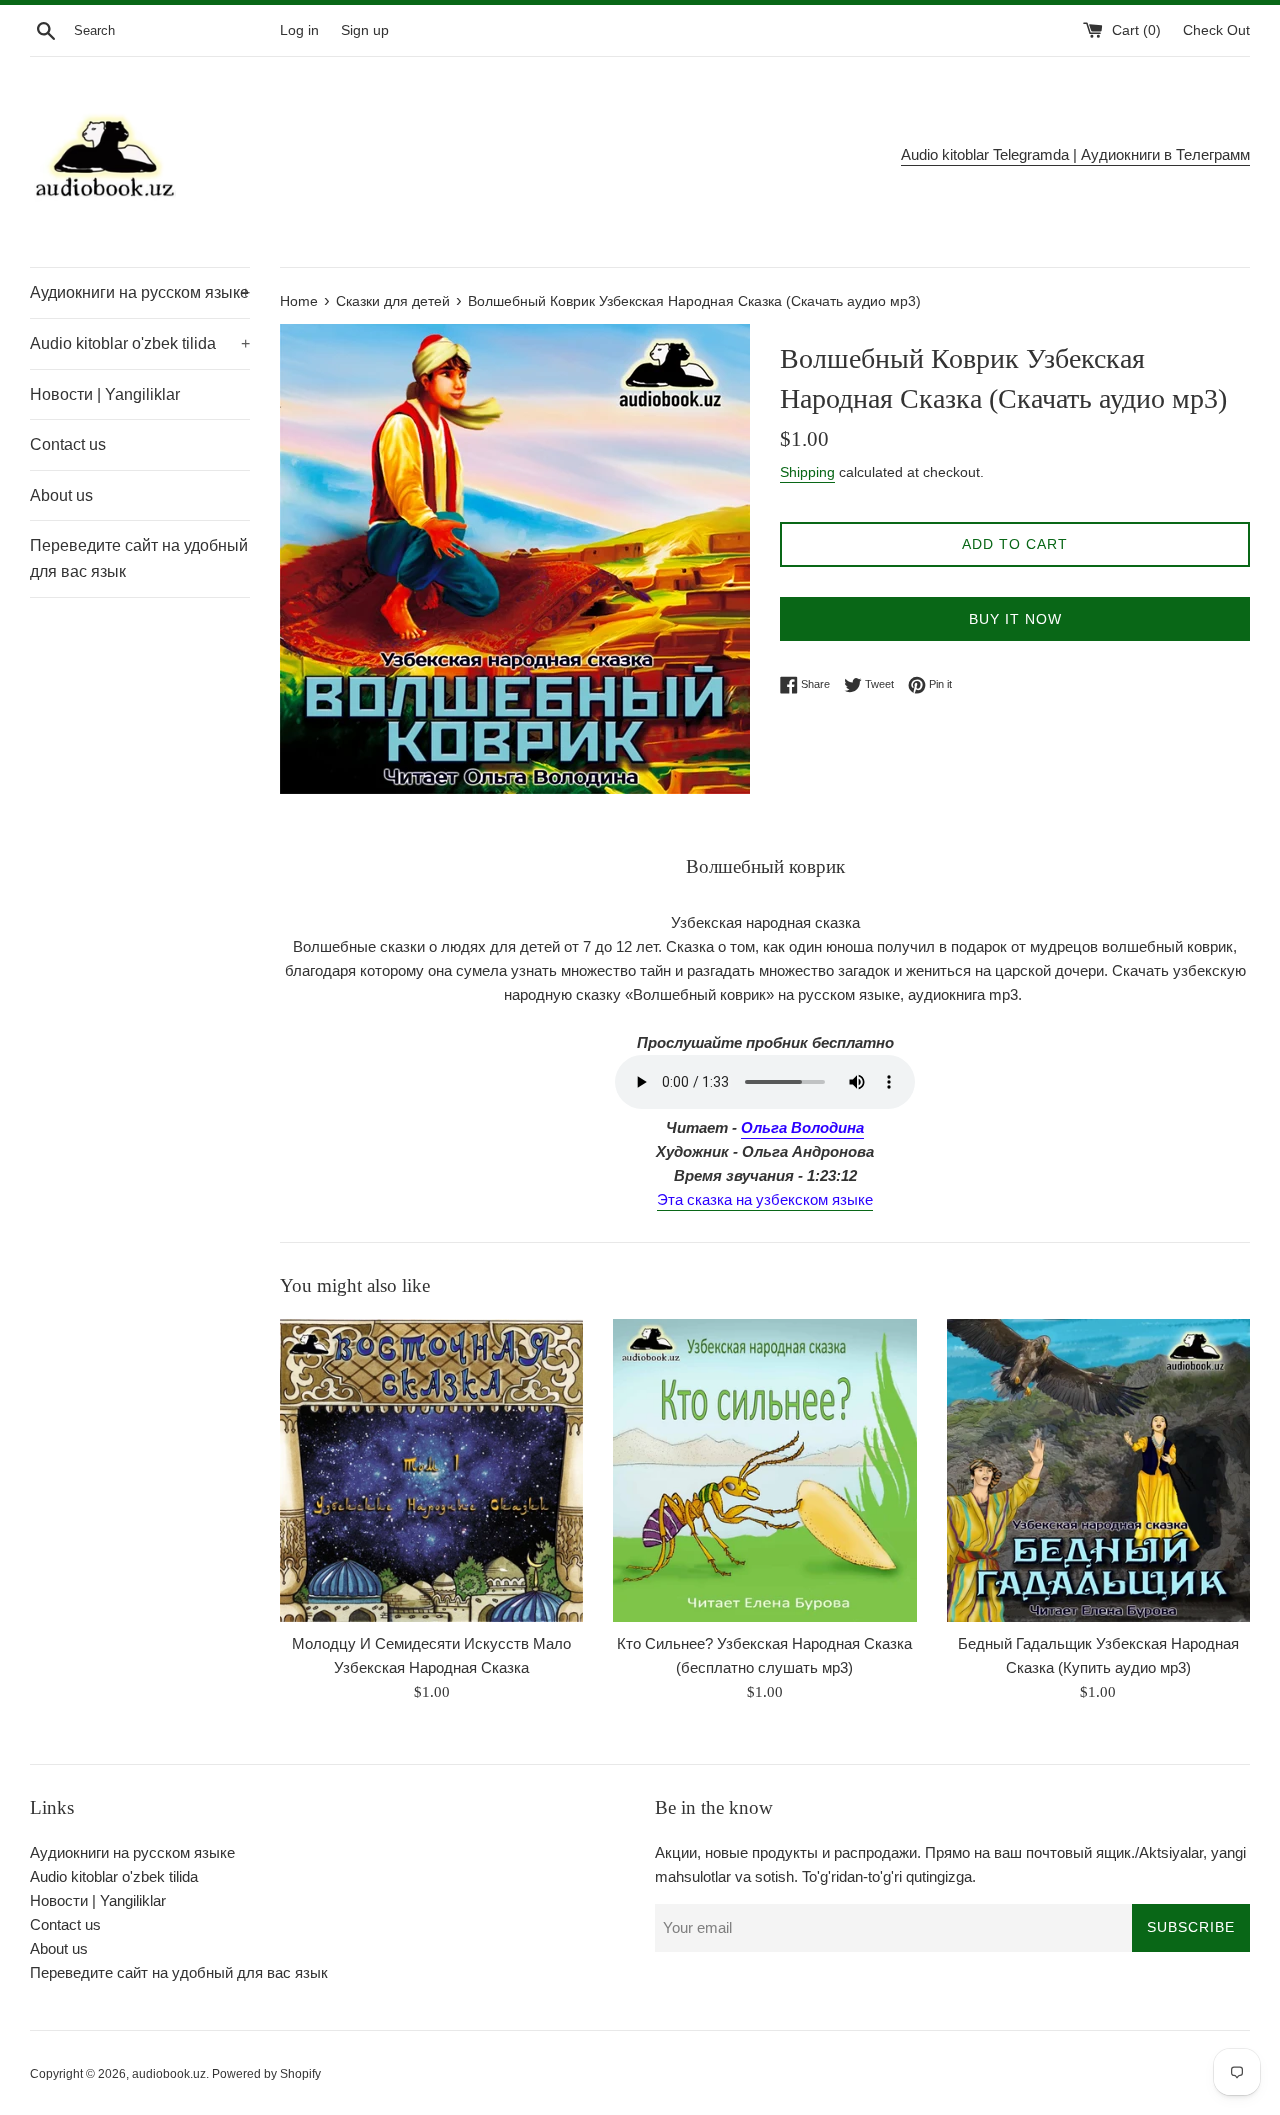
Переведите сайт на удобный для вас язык (139, 558)
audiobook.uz (169, 2074)
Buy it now (1015, 619)
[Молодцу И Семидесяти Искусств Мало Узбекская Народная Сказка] (431, 1470)
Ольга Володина (802, 1127)
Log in (299, 30)
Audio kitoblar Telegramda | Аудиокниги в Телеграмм (1075, 154)
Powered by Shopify (266, 2074)
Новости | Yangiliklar (105, 394)
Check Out (1216, 30)
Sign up (365, 30)
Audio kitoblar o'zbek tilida (140, 343)
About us (61, 495)
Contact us (68, 444)
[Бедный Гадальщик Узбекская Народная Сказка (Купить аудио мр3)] (1098, 1470)
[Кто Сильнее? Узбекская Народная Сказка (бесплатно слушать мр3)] (764, 1470)
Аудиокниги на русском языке (140, 292)
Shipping (807, 472)
